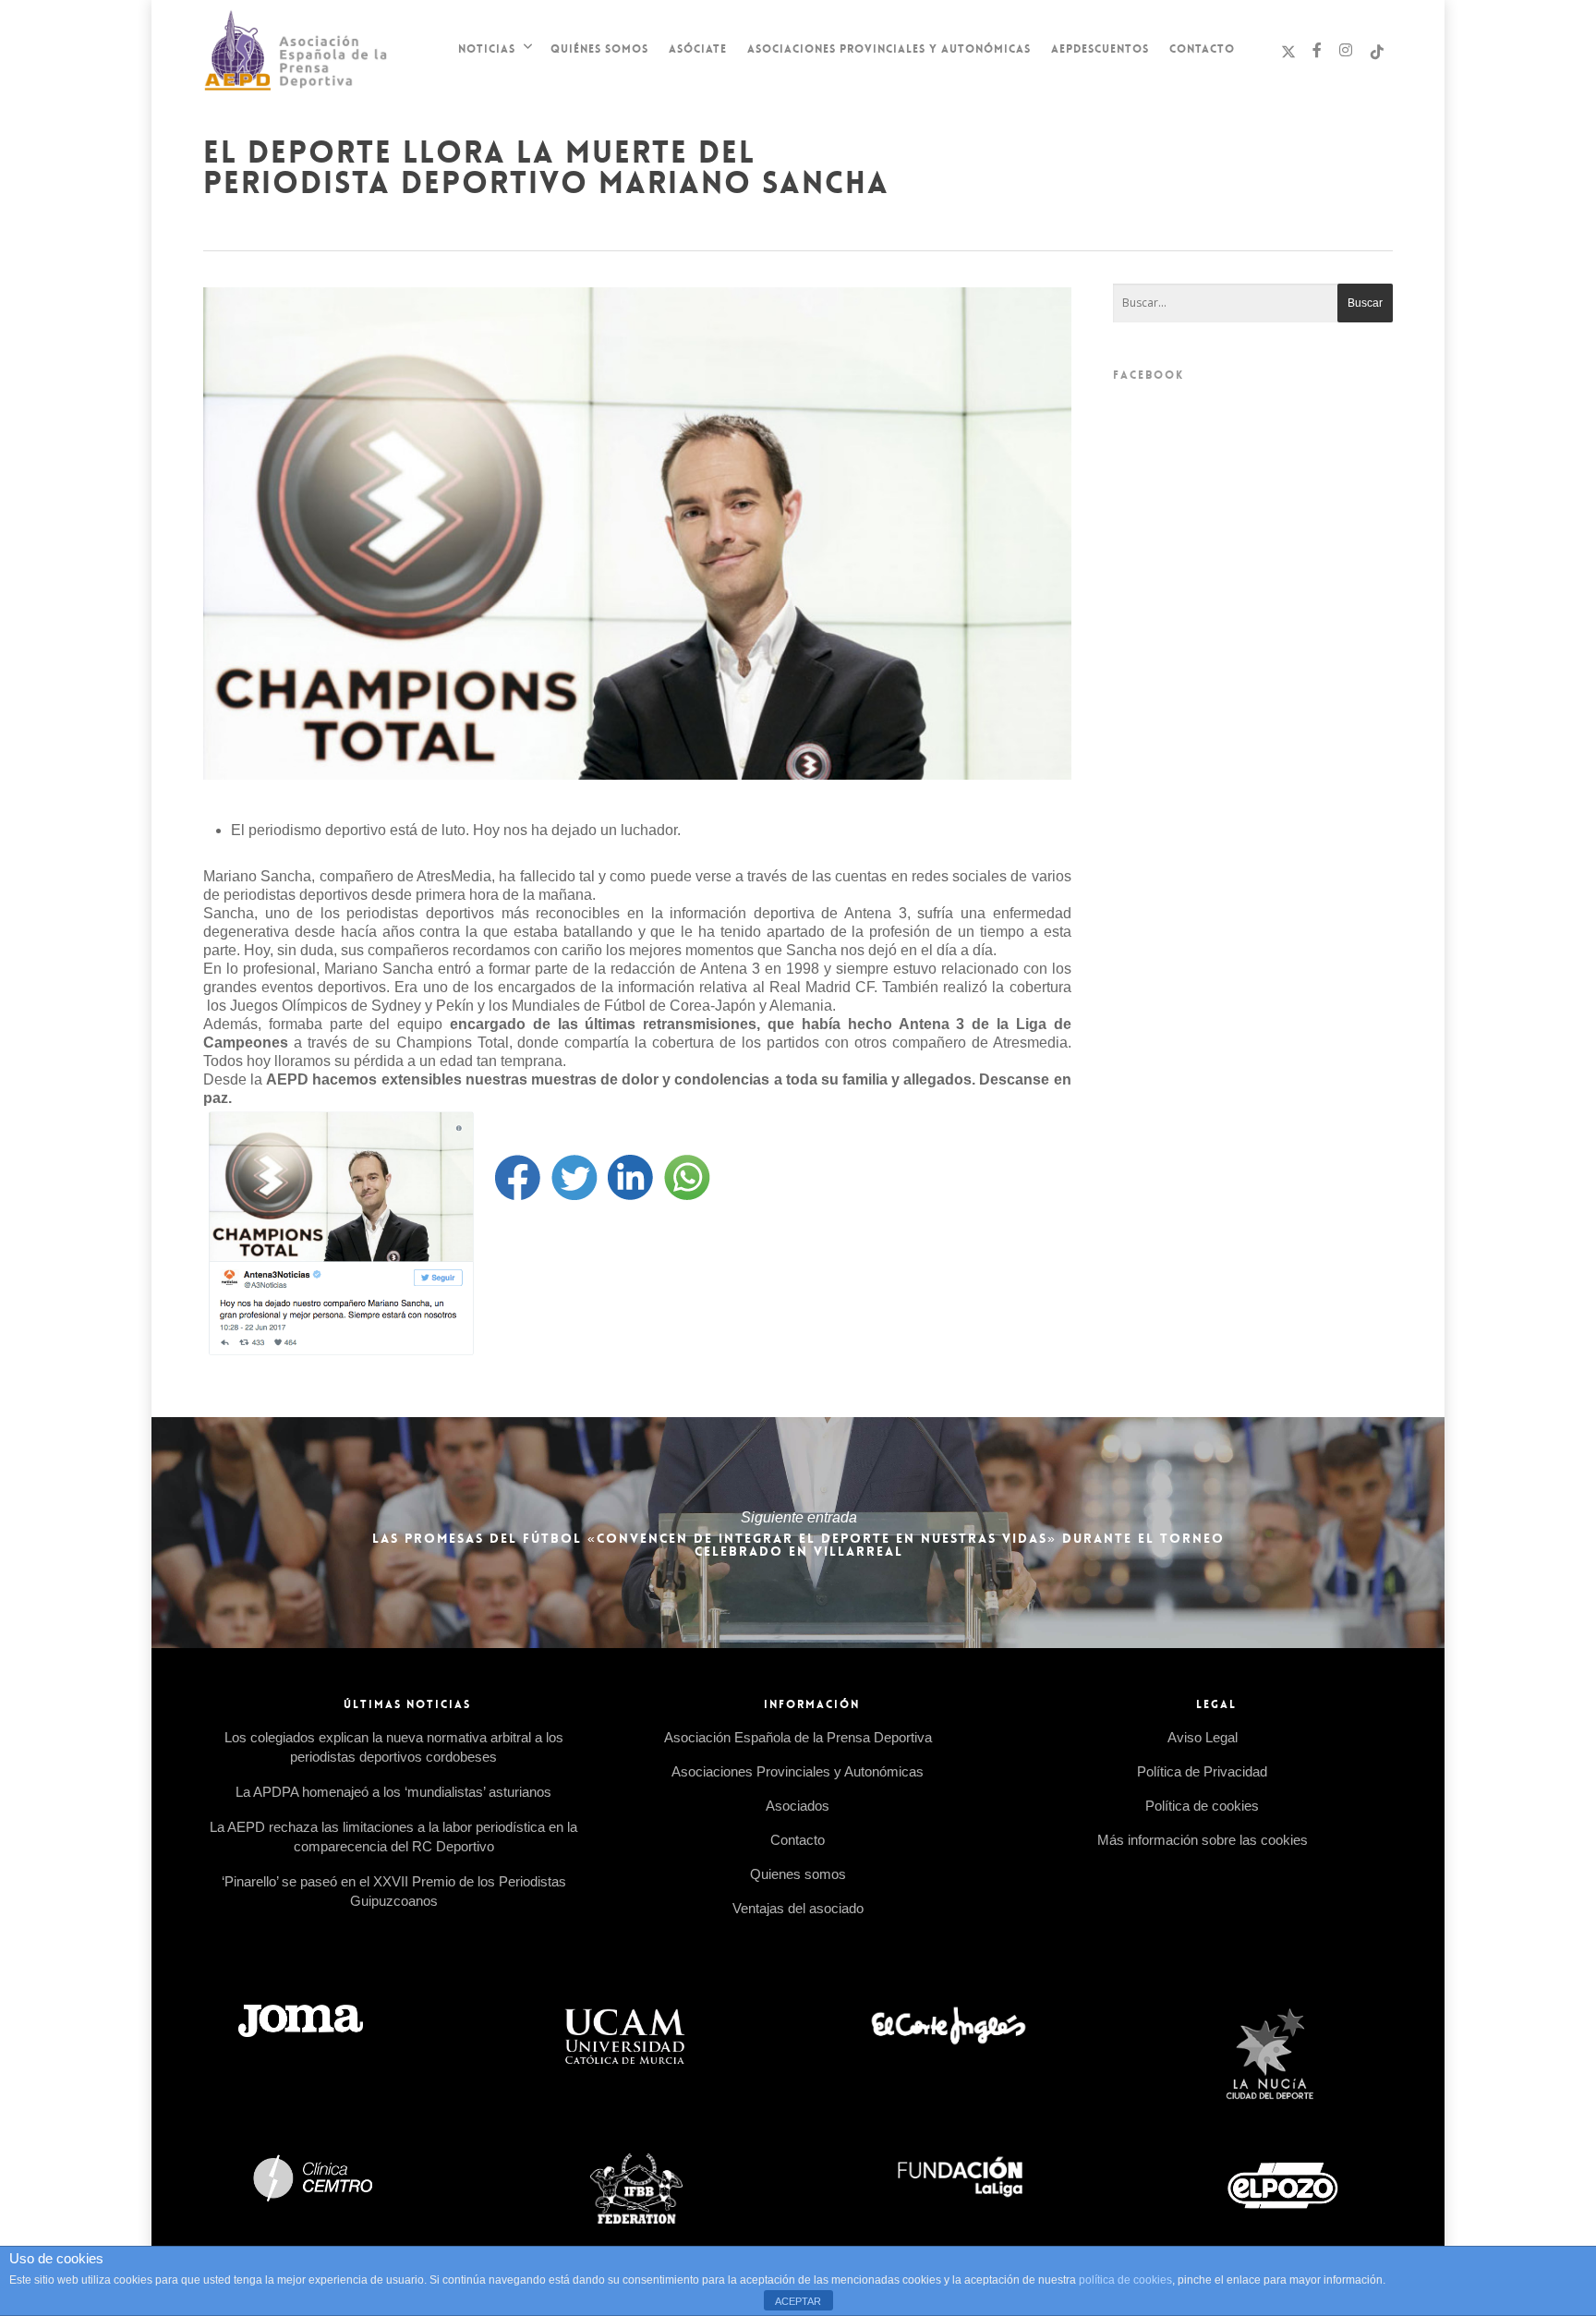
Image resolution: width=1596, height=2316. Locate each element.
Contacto (1202, 49)
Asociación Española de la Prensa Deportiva (798, 1737)
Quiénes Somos (599, 49)
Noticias (487, 49)
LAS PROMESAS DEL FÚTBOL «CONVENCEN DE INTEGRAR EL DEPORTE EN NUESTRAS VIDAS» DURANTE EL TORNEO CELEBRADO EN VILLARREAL (798, 1533)
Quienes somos (798, 1874)
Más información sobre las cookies (1203, 1840)
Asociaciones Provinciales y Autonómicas (889, 49)
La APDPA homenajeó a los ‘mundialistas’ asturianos (393, 1792)
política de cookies (1125, 2280)
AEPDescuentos (1100, 49)
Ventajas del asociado (798, 1908)
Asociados (798, 1806)
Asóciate (698, 49)
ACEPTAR (798, 2301)
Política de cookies (1202, 1806)
